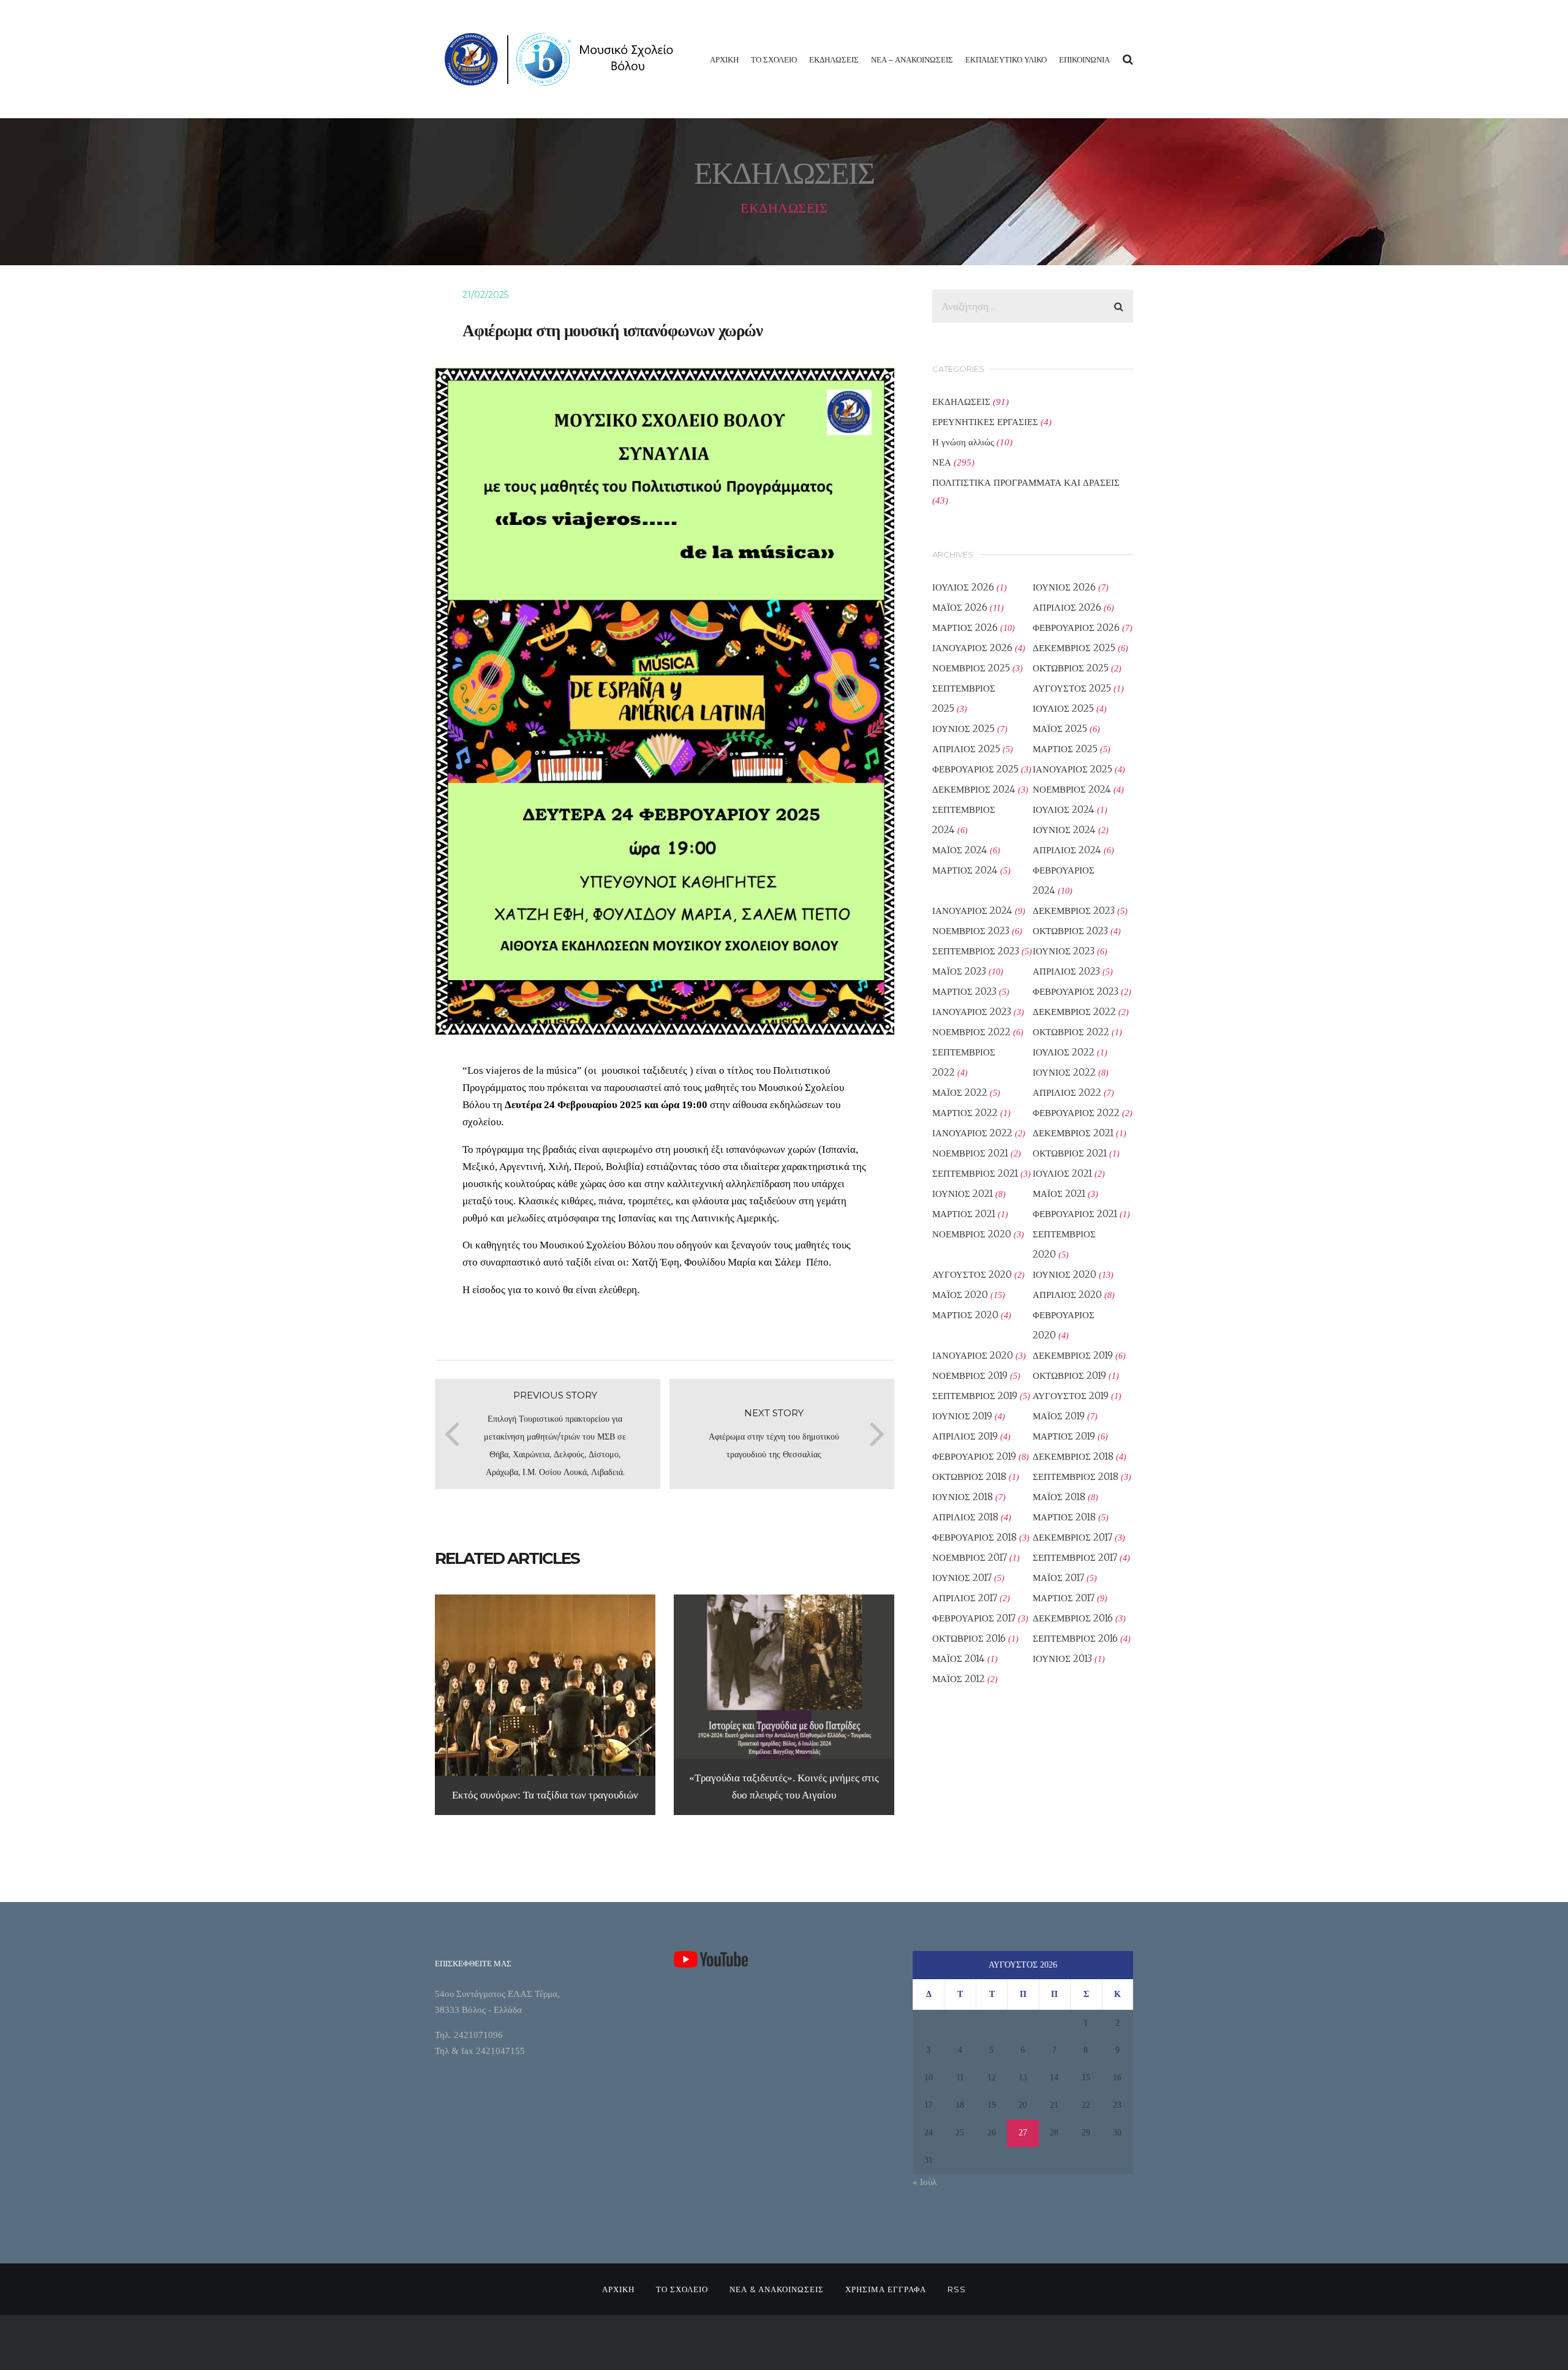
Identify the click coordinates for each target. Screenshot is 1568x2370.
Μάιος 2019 (1059, 1416)
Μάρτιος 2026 (965, 628)
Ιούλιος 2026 (963, 587)
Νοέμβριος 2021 (970, 1153)
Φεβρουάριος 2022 (1076, 1113)
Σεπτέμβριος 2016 (1075, 1638)
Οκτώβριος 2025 (1071, 668)
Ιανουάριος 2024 (972, 911)
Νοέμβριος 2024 (1072, 789)
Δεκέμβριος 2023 (1074, 911)
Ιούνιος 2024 (1064, 830)
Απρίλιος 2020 (1067, 1295)
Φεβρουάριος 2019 (974, 1456)
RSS (957, 2289)
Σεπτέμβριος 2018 (1076, 1477)
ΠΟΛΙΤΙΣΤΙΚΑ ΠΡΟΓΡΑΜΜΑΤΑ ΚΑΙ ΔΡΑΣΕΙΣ (1026, 482)
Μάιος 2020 (960, 1295)
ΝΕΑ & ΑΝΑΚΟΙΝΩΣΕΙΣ (777, 2289)
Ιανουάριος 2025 (1072, 769)
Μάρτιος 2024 (965, 870)
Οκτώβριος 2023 (1070, 931)
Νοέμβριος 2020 (972, 1234)
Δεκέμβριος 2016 (1073, 1618)
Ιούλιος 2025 (1063, 708)
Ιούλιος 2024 (1064, 809)
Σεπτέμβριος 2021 (975, 1173)
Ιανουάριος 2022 (972, 1133)
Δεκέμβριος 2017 (1072, 1537)
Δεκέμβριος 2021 (1073, 1133)
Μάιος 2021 (1059, 1194)
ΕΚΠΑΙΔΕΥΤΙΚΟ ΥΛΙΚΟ (1006, 59)
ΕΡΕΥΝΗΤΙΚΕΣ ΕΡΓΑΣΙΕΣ (985, 422)
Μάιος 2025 (1060, 729)
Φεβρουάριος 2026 (1076, 628)
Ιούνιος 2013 (1062, 1659)
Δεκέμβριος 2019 (1073, 1355)
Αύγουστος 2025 (1072, 688)
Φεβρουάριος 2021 (1075, 1214)
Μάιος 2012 (959, 1679)
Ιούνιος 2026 (1064, 587)
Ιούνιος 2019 (962, 1416)
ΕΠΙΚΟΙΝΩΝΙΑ (1084, 59)
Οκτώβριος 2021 (1070, 1153)
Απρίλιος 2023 (1066, 971)
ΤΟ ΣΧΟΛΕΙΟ (774, 59)
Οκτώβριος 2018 (969, 1477)
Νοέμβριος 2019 (970, 1376)
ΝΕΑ (942, 462)
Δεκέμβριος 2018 (1073, 1456)
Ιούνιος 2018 (963, 1497)
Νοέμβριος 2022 (971, 1032)
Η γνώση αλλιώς (963, 442)
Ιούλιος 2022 (1064, 1052)
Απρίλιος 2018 (965, 1517)
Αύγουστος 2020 (972, 1274)
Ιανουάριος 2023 (972, 1012)
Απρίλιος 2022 (1067, 1093)
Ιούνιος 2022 (1064, 1072)
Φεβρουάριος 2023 (1076, 991)
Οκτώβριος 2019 (1069, 1376)
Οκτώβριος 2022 (1071, 1032)
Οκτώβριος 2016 (969, 1638)
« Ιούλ (925, 2182)
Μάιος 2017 (1058, 1578)
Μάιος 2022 (960, 1093)
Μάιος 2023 (959, 971)
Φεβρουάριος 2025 (975, 769)
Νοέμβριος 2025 (971, 668)
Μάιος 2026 (960, 607)
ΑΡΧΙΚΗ (724, 59)
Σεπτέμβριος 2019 (975, 1396)
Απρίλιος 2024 (1067, 850)
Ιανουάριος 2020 (973, 1355)
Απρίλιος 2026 (1067, 607)
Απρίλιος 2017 (965, 1598)
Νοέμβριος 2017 (970, 1557)
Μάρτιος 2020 (965, 1315)
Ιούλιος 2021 (1062, 1173)
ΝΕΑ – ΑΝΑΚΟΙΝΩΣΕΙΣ (912, 59)
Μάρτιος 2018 (1064, 1517)
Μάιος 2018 (1059, 1497)
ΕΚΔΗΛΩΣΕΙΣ (834, 59)
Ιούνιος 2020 (1065, 1274)
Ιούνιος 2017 (962, 1578)
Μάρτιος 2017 (1064, 1598)
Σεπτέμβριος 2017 (1075, 1557)
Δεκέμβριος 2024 (974, 789)
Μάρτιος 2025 (1065, 749)
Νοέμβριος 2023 (971, 931)
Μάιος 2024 (960, 850)
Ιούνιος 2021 (963, 1194)
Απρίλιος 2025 (966, 749)
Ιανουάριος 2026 (972, 648)
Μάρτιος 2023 (964, 991)
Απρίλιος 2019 (965, 1436)
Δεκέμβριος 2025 (1074, 648)
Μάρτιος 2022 (965, 1113)
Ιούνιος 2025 (963, 729)
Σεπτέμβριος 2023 (976, 951)
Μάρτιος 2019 (1064, 1436)
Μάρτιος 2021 (964, 1214)
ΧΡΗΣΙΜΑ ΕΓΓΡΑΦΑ (886, 2289)
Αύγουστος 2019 (1071, 1396)
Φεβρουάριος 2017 (974, 1618)
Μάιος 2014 (959, 1659)
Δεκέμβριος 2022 (1074, 1012)
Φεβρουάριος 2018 (974, 1537)
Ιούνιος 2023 (1064, 951)
